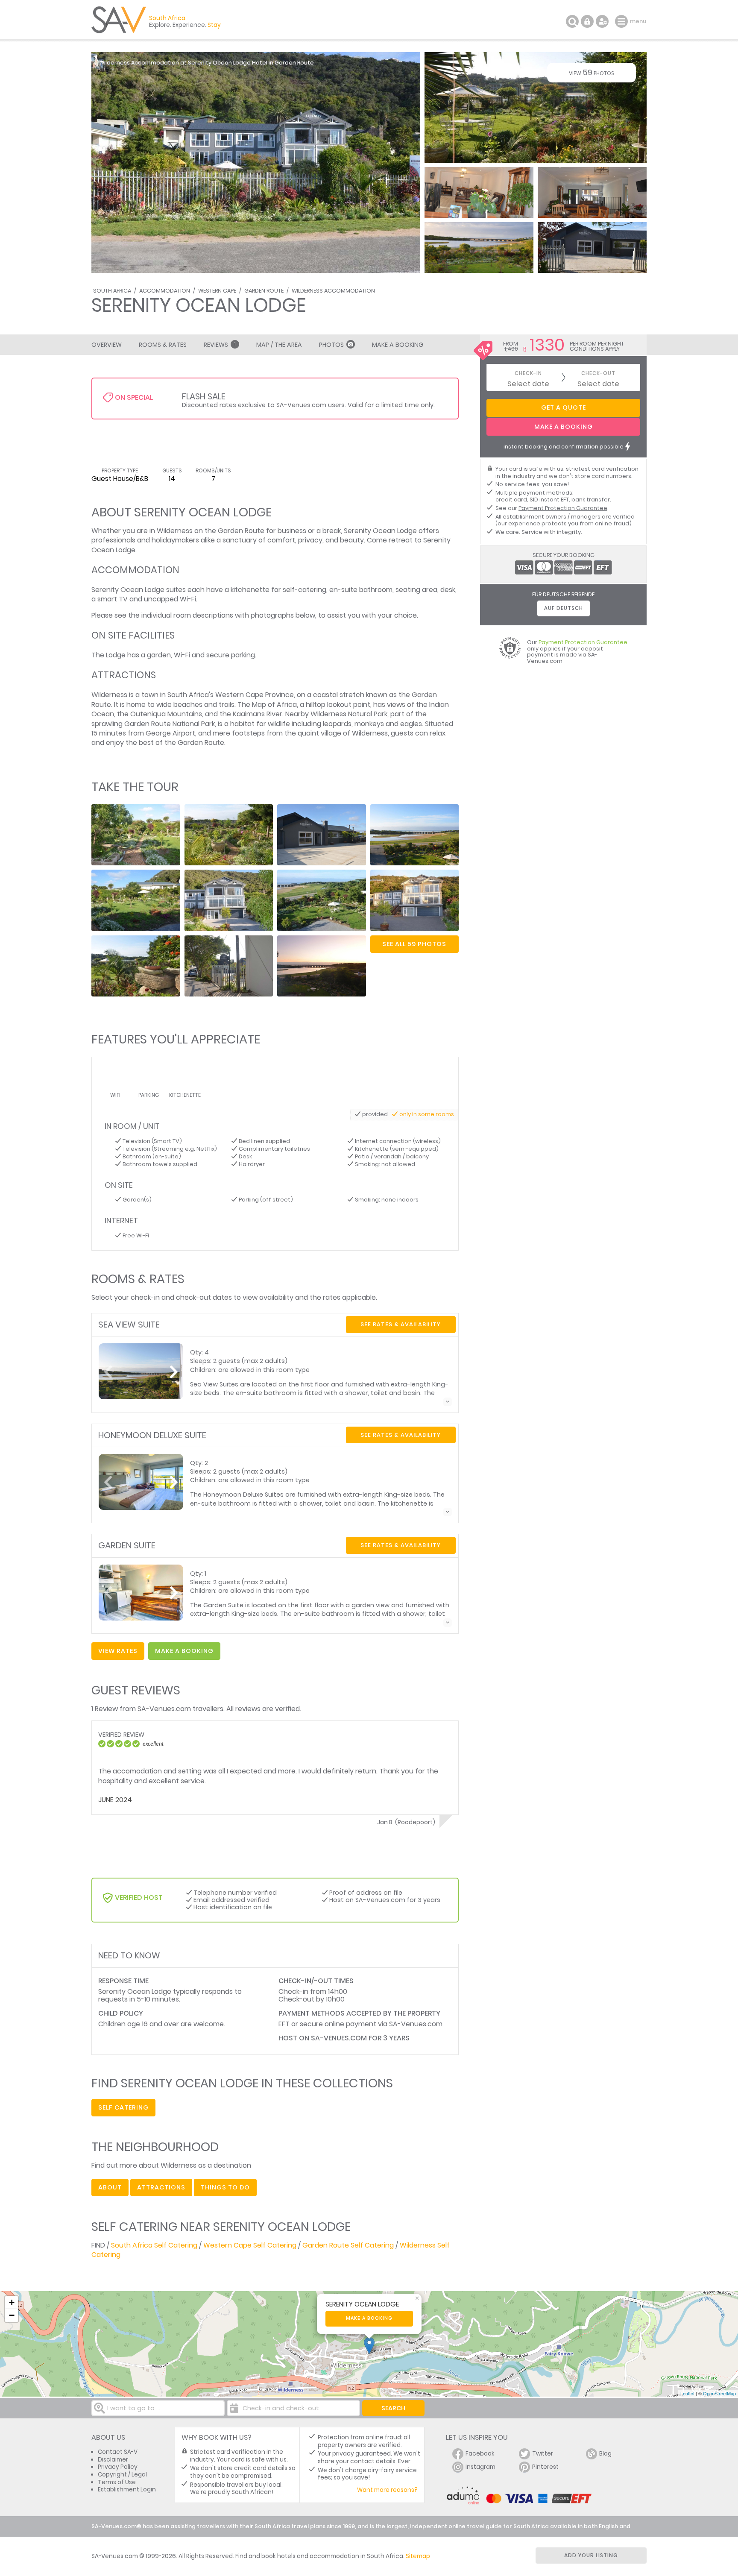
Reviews (220, 345)
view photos (592, 72)
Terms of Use (117, 2482)
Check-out (598, 374)
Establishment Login (127, 2490)
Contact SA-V (118, 2452)
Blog (605, 2454)
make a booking (184, 1651)
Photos (331, 345)
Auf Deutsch (564, 608)
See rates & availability (401, 1324)
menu (622, 21)
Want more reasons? (387, 2490)
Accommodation (165, 291)
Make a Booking (398, 345)
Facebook (480, 2454)
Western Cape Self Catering (250, 2245)
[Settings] (602, 21)
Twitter (543, 2454)
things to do (225, 2187)
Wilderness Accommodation (333, 291)
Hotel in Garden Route (283, 63)
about (110, 2187)
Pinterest (545, 2467)
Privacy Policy (118, 2467)
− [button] (12, 2315)
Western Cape (217, 291)
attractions (161, 2187)
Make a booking (369, 2318)
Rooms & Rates (163, 345)
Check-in (528, 374)
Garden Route (264, 291)
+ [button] (12, 2302)
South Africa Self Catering (154, 2245)
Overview (107, 345)
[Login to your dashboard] (587, 21)
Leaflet (687, 2393)
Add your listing (591, 2555)
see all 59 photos (414, 944)
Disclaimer (113, 2460)
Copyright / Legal (122, 2475)
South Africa (112, 291)
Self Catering (123, 2107)
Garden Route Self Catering (348, 2245)
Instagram (480, 2467)
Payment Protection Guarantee (563, 508)
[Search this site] (572, 21)
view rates (118, 1651)
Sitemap (418, 2556)
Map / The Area (279, 345)
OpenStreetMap (719, 2393)
